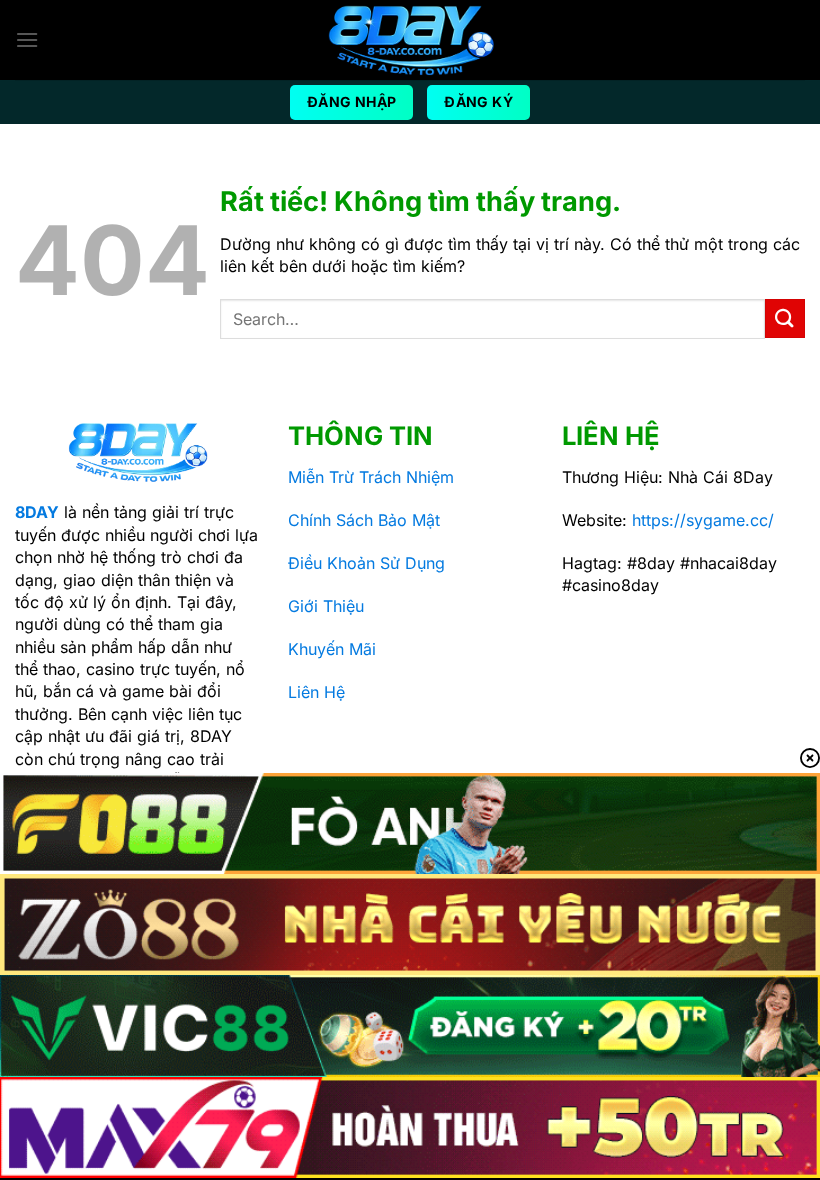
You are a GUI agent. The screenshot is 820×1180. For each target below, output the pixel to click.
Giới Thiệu (326, 606)
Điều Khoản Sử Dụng (366, 563)
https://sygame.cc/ (703, 520)
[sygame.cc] (410, 40)
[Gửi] (785, 318)
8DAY (37, 512)
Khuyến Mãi (332, 649)
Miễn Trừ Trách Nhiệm (371, 477)
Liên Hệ (316, 692)
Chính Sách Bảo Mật (364, 520)
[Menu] (27, 39)
